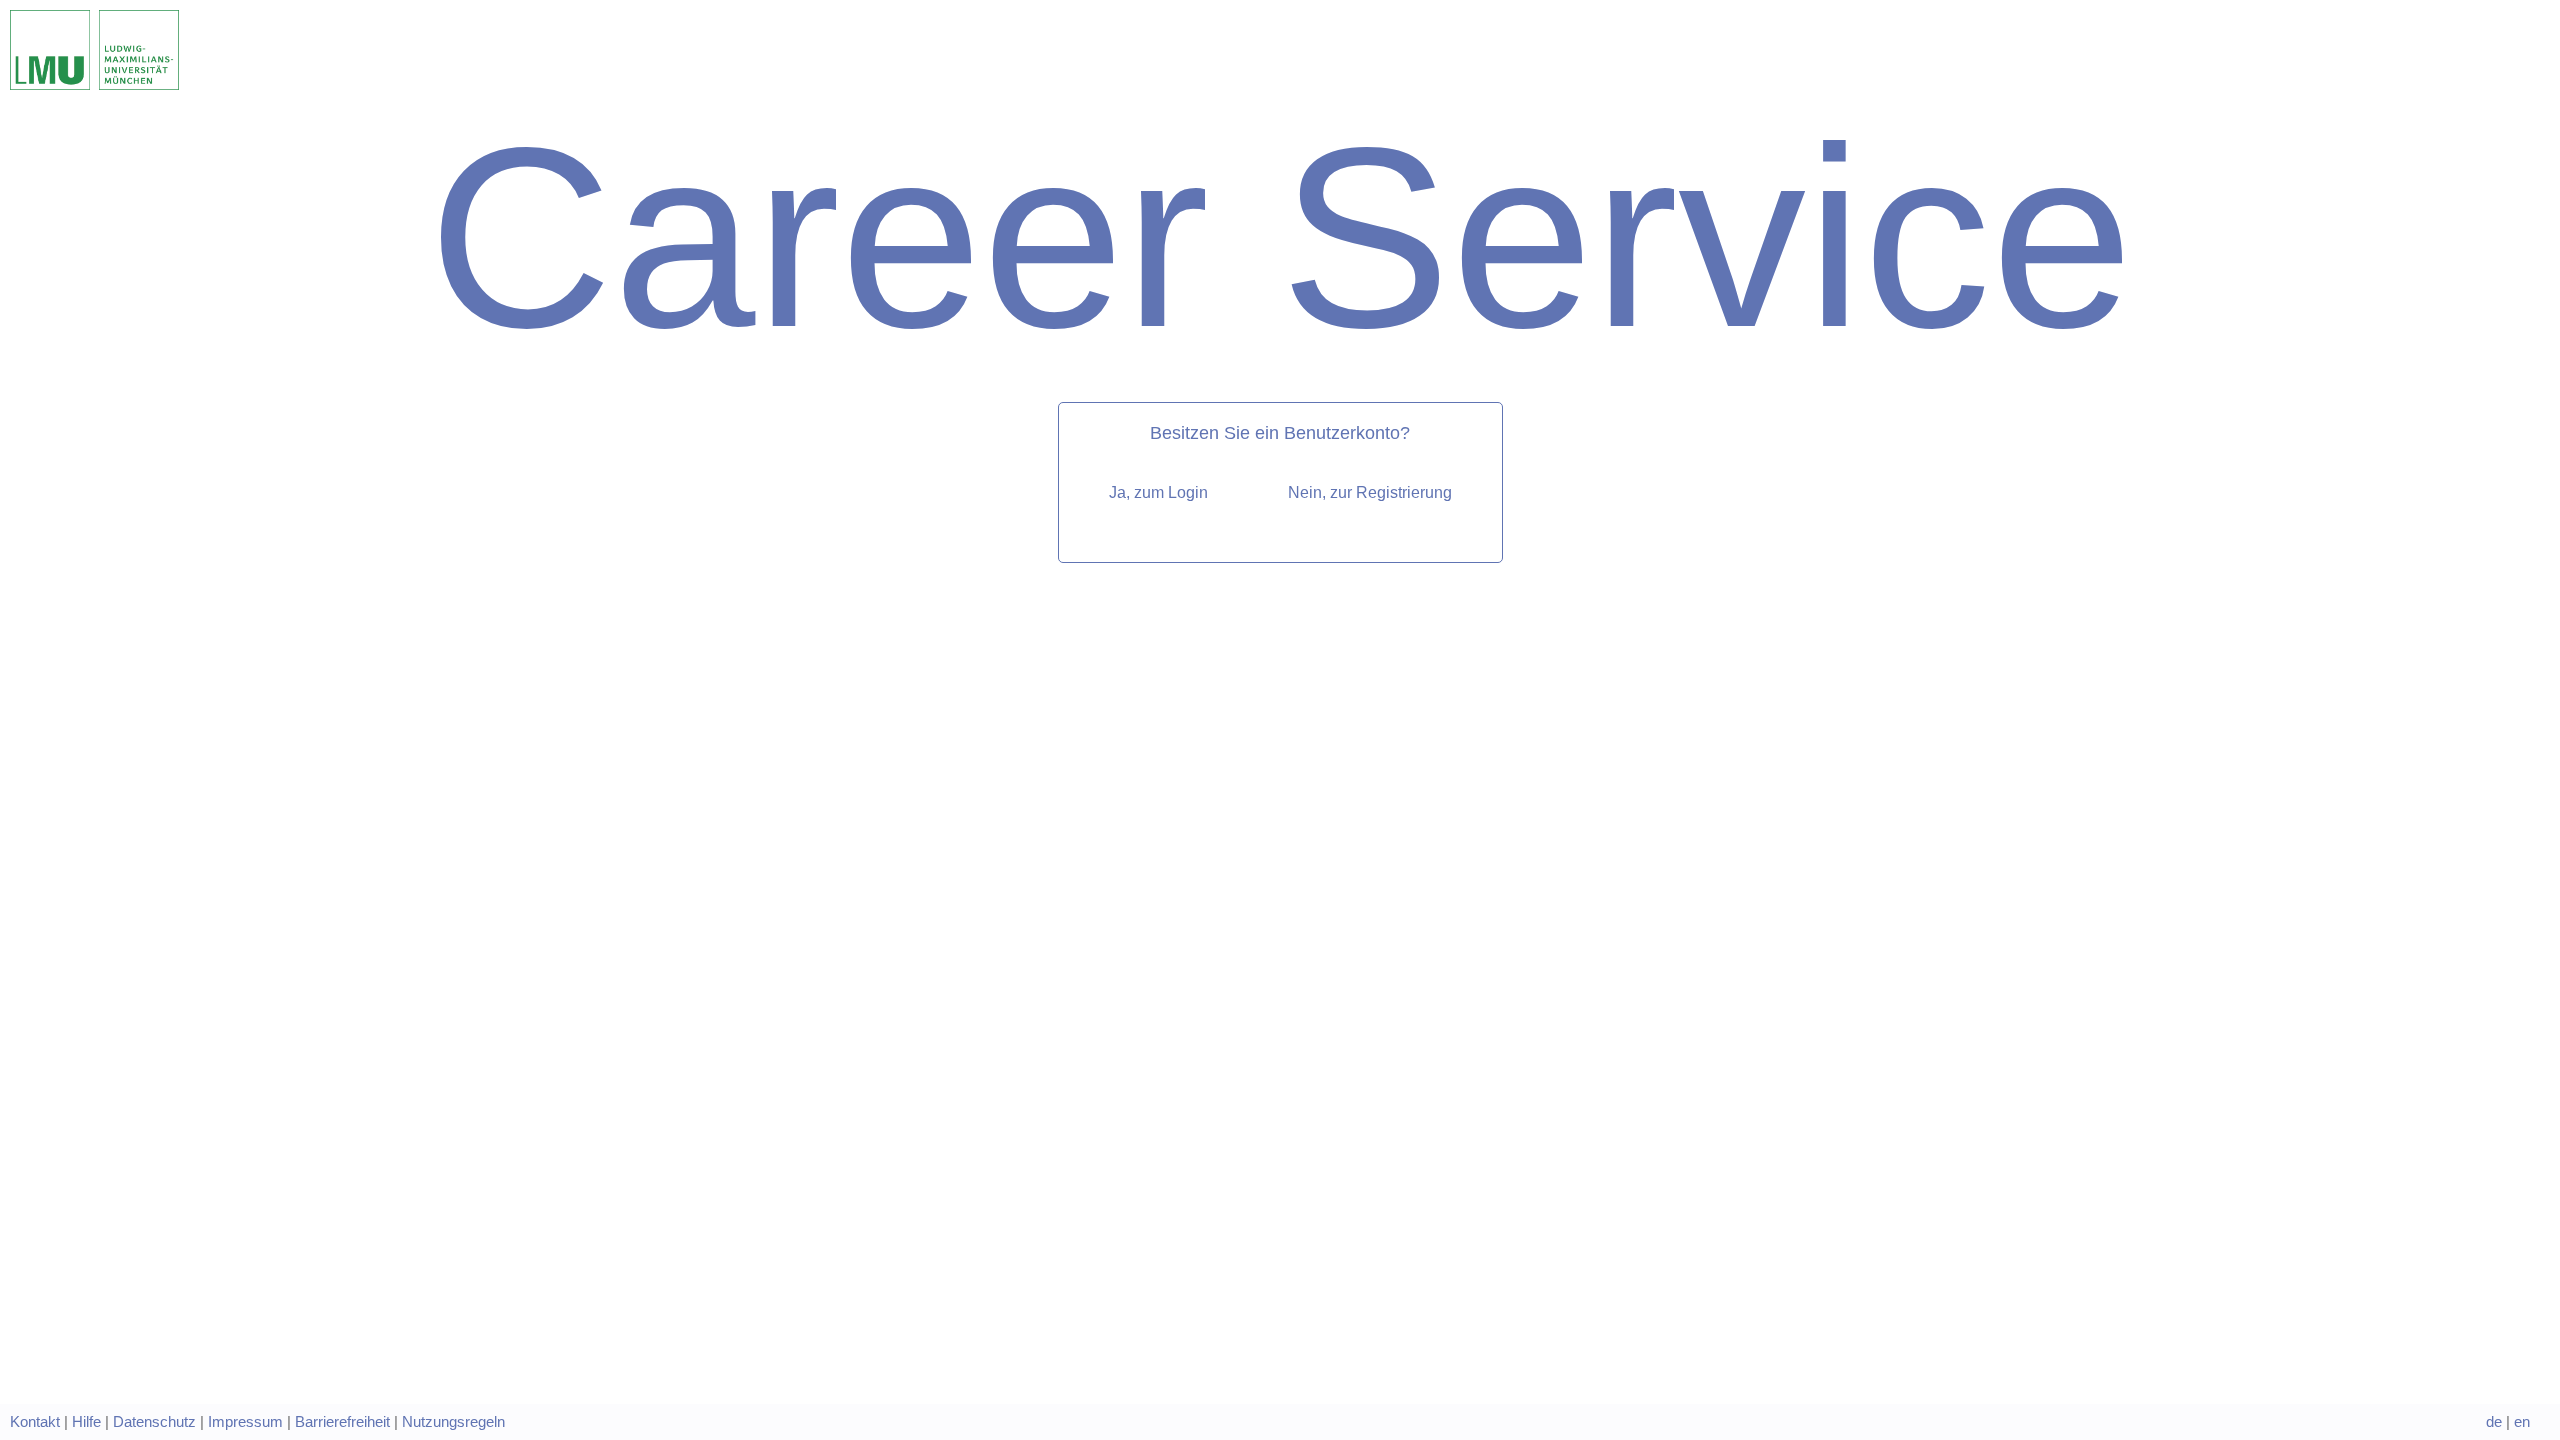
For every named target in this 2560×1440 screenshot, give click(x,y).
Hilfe (86, 1422)
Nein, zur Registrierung (1370, 492)
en (2522, 1422)
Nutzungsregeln (453, 1422)
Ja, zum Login (1158, 492)
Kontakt (35, 1422)
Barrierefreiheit (342, 1422)
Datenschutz (154, 1422)
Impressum (245, 1422)
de (2494, 1422)
